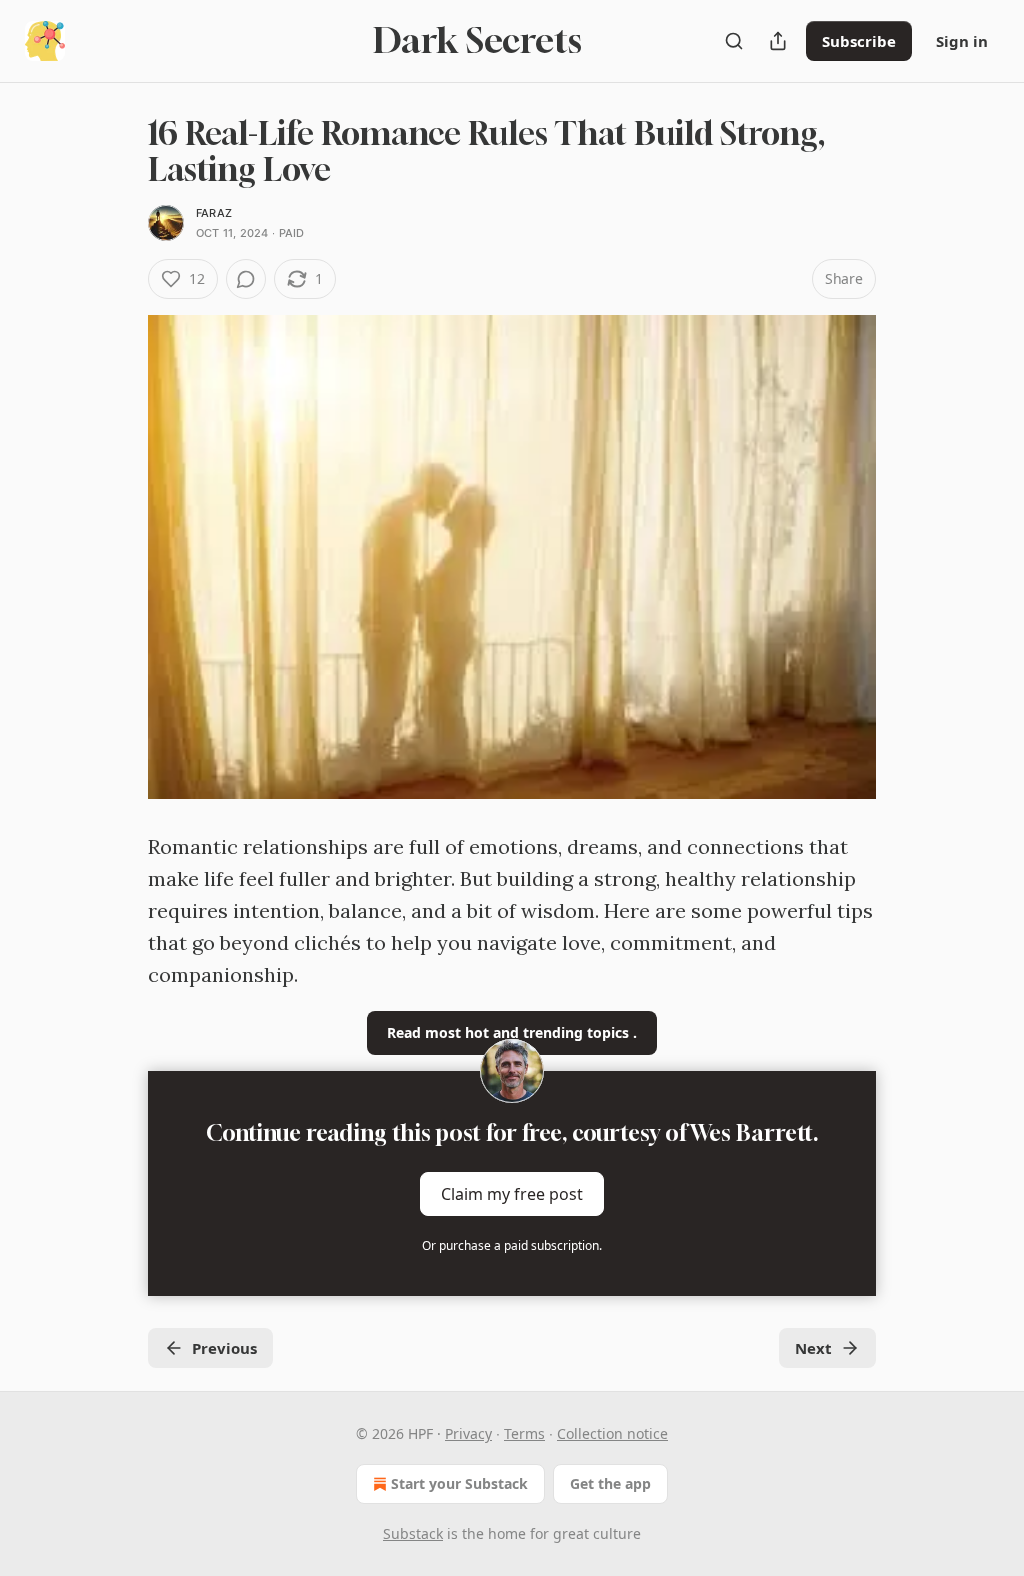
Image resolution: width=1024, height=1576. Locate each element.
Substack (413, 1533)
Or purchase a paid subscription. (512, 1245)
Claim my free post (512, 1194)
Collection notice (612, 1433)
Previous (224, 1348)
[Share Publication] (778, 41)
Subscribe (859, 41)
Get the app (610, 1483)
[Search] (734, 41)
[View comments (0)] (246, 279)
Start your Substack (459, 1483)
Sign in (962, 41)
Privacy (468, 1433)
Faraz (214, 213)
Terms (524, 1433)
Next (813, 1348)
